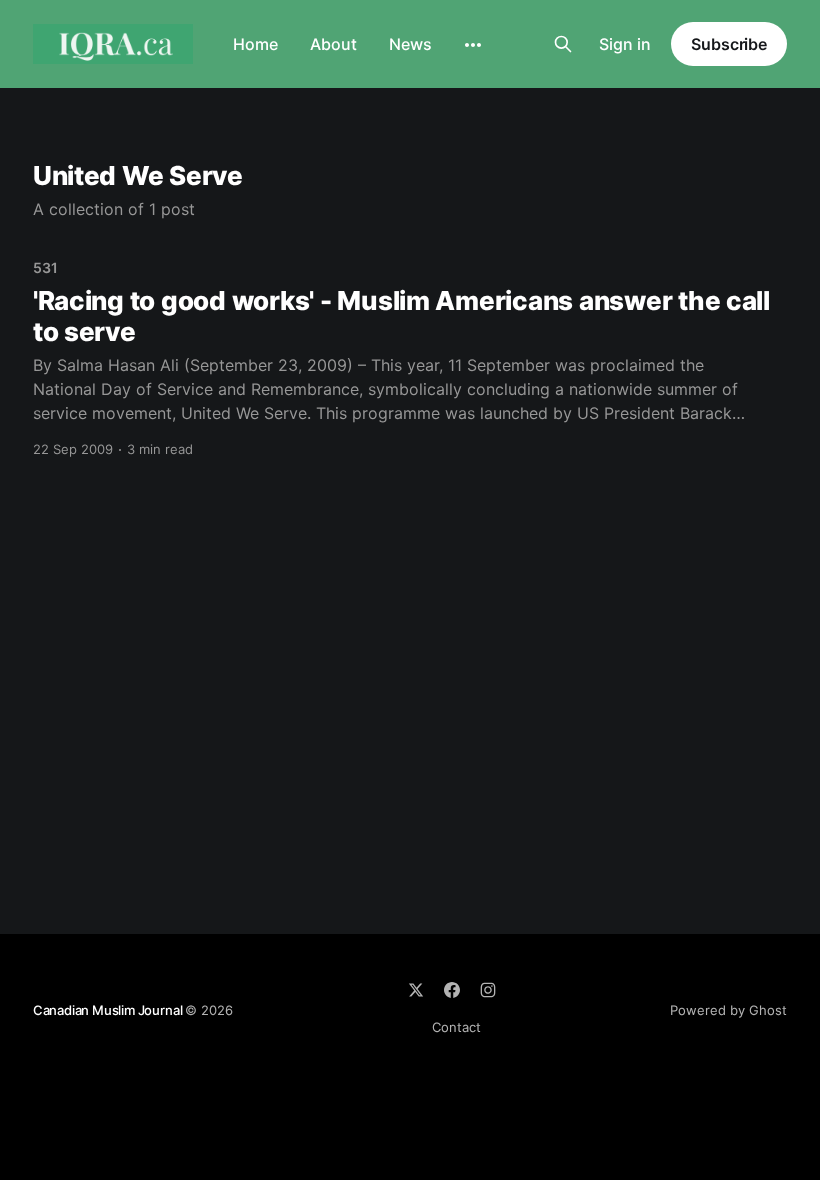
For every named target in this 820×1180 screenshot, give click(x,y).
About (333, 44)
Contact (456, 1027)
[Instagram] (488, 990)
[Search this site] (563, 44)
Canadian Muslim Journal (109, 1010)
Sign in (625, 44)
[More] (473, 45)
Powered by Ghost (728, 1010)
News (410, 44)
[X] (416, 990)
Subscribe (729, 44)
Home (255, 44)
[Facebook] (452, 990)
